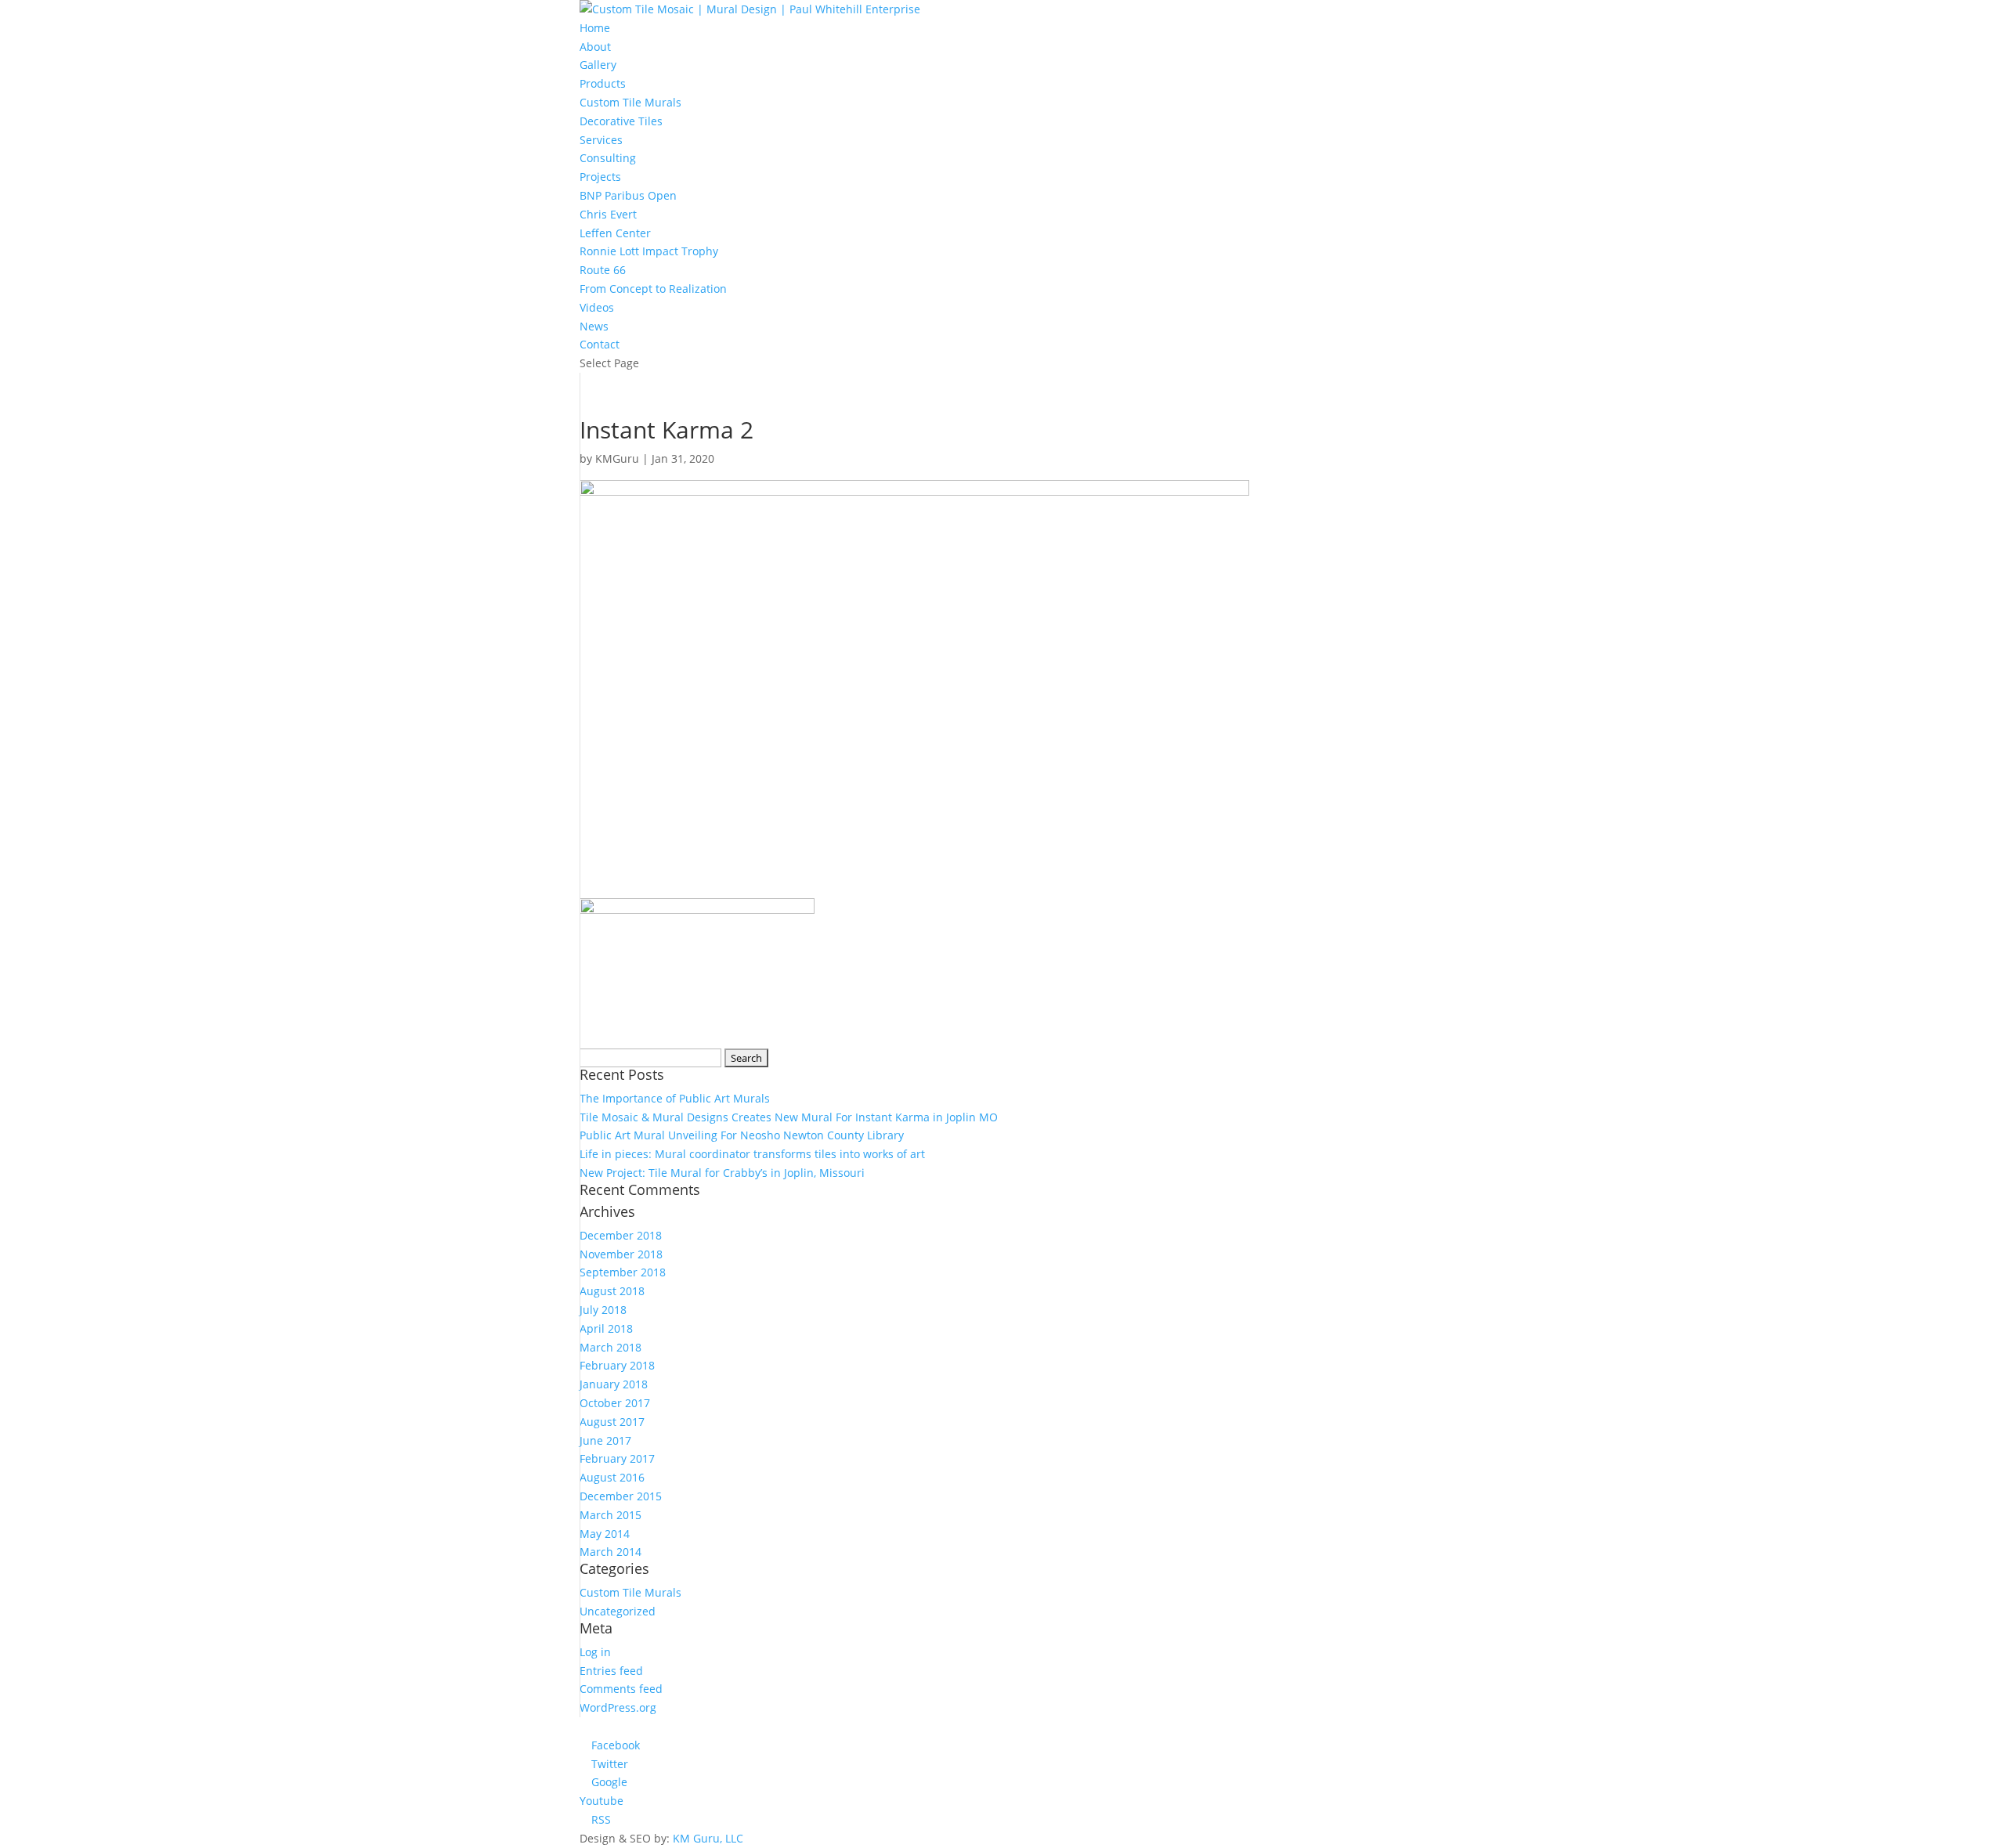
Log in (595, 1652)
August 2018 (612, 1291)
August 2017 (612, 1422)
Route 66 (603, 270)
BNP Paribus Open (628, 195)
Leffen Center (615, 233)
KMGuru (617, 458)
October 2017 (615, 1403)
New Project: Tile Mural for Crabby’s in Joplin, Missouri (722, 1173)
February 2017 (617, 1458)
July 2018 (603, 1310)
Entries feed (611, 1671)
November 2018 (621, 1254)
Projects (600, 177)
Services (601, 140)
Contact (600, 344)
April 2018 (606, 1328)
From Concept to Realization (653, 289)
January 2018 (614, 1384)
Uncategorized (618, 1611)
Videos (597, 307)
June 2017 (605, 1440)
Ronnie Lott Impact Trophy (649, 251)
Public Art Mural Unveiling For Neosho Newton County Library (742, 1135)
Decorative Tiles (621, 121)
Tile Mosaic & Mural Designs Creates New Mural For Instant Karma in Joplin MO (789, 1117)
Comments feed (621, 1689)
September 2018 (623, 1272)
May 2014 (605, 1534)
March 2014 (611, 1552)
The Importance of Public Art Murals (675, 1098)
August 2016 (612, 1477)
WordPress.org (618, 1707)
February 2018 (617, 1365)
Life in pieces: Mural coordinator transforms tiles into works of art (752, 1154)
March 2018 (611, 1347)
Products (603, 83)
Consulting (608, 158)
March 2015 (611, 1515)
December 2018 (621, 1235)
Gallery (598, 65)
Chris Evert (608, 214)
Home (595, 28)
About (595, 47)
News (594, 326)
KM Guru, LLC (708, 1838)
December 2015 (621, 1496)
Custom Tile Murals (630, 102)
